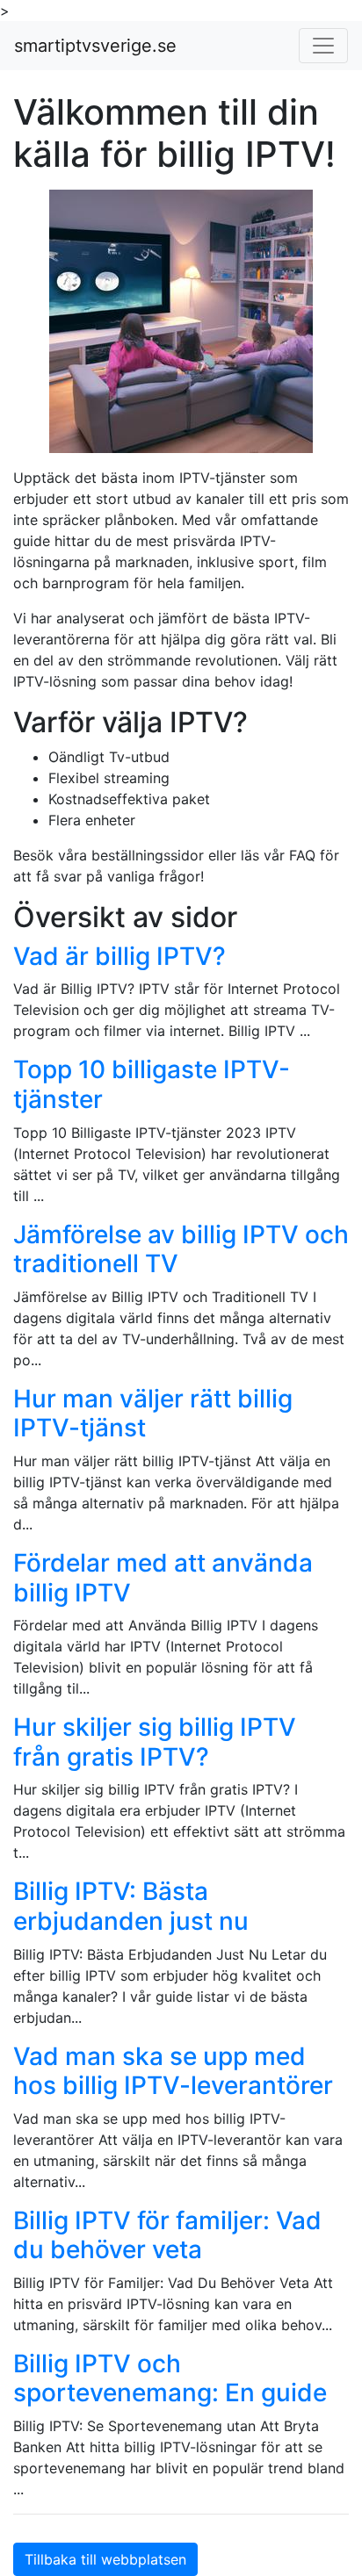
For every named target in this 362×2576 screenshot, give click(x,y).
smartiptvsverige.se (95, 46)
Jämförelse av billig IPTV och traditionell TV (181, 1249)
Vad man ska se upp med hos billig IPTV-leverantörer (173, 2071)
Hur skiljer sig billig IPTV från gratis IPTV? (155, 1742)
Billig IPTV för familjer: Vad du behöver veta (167, 2235)
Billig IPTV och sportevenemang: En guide (170, 2378)
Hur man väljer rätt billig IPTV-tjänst (153, 1414)
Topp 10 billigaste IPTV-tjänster (152, 1084)
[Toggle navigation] (323, 46)
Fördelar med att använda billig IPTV (163, 1578)
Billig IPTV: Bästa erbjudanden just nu (131, 1906)
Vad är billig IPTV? (119, 956)
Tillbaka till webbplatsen (105, 2559)
